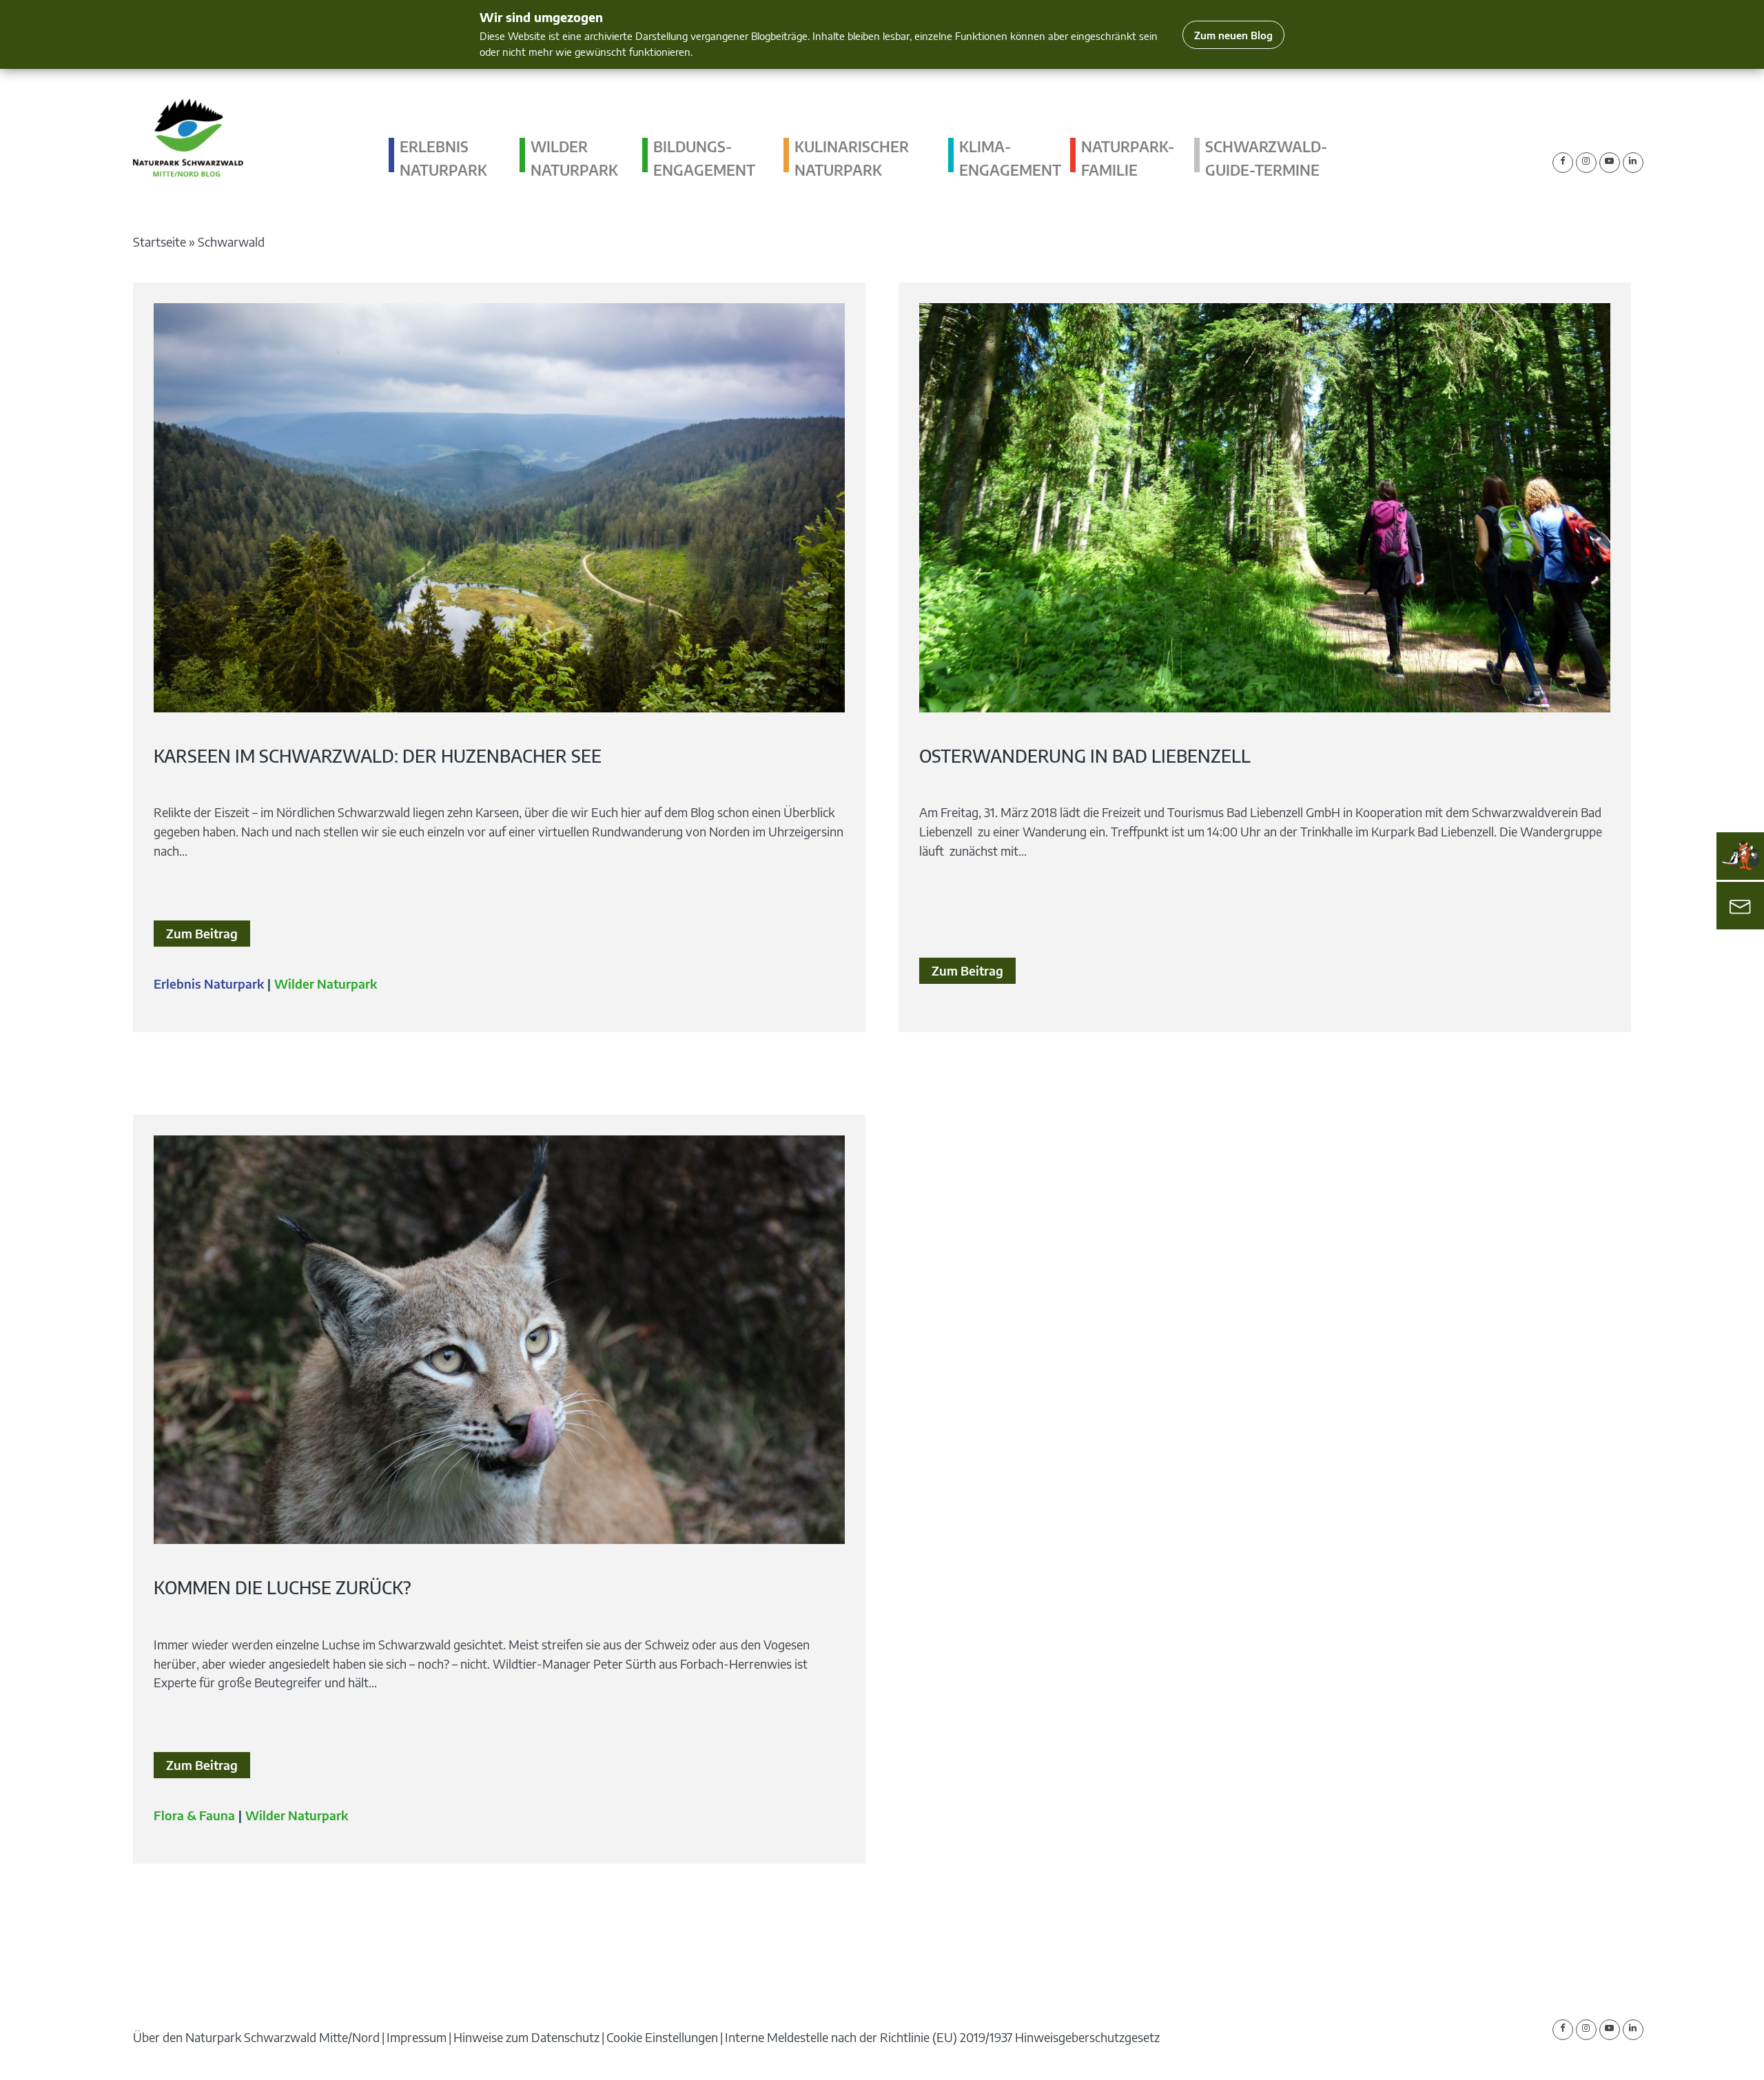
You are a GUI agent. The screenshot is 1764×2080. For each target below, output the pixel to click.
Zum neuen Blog (1233, 35)
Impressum (417, 2037)
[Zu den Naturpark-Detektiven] (1741, 856)
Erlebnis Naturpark (443, 158)
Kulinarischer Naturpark (852, 158)
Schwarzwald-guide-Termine (1266, 158)
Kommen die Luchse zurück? (283, 1587)
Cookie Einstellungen (662, 2037)
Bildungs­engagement (704, 158)
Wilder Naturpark (574, 158)
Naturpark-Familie (1128, 158)
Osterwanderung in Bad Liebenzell (1085, 756)
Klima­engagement (1010, 158)
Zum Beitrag (202, 933)
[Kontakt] (1740, 905)
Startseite (160, 241)
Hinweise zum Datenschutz (526, 2037)
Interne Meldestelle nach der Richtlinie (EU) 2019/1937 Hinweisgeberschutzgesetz (942, 2037)
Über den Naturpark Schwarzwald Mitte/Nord (256, 2037)
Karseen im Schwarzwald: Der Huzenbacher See (378, 756)
